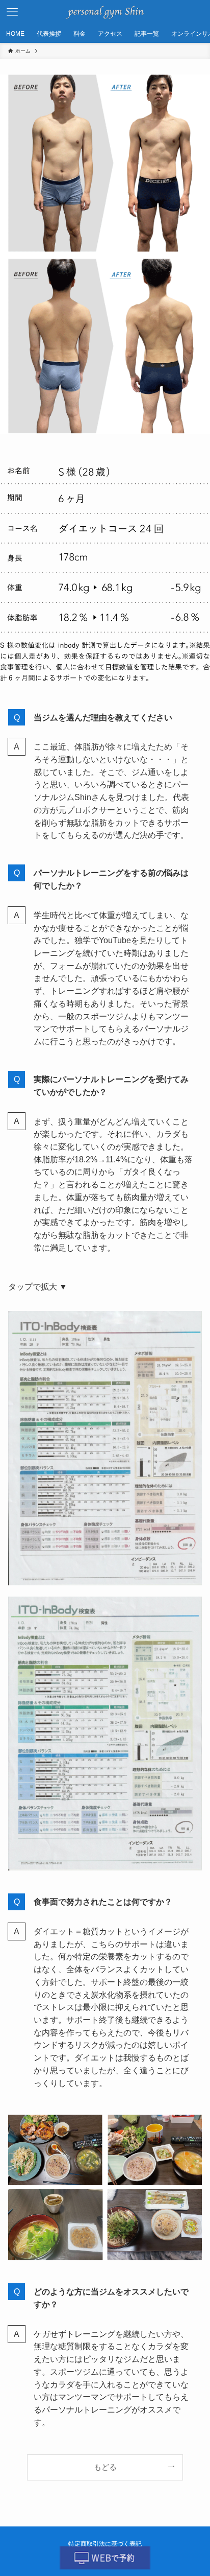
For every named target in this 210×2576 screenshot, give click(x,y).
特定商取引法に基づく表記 (105, 2544)
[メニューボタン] (12, 12)
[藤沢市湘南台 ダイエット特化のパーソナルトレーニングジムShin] (105, 12)
